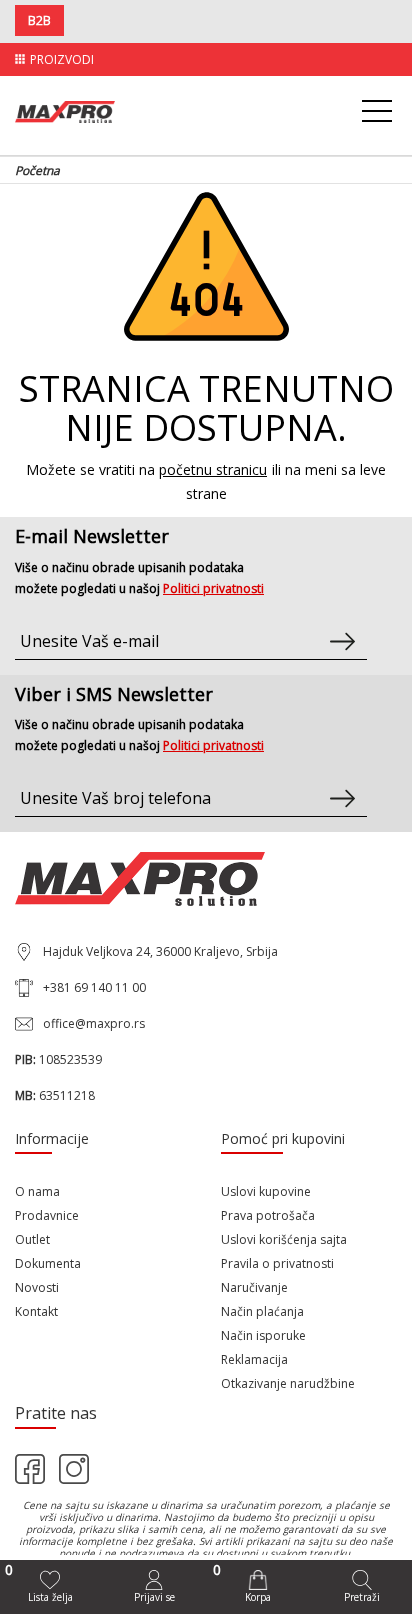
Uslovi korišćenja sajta (284, 1239)
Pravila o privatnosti (277, 1263)
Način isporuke (263, 1335)
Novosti (37, 1287)
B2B (39, 20)
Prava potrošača (268, 1215)
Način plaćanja (262, 1311)
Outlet (32, 1239)
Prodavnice (47, 1215)
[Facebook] (30, 1469)
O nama (37, 1191)
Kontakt (36, 1311)
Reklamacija (254, 1359)
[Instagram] (74, 1469)
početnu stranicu (213, 469)
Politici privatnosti (213, 588)
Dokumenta (48, 1263)
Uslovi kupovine (266, 1191)
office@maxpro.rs (94, 1023)
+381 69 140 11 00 (94, 987)
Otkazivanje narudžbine (288, 1383)
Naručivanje (254, 1287)
